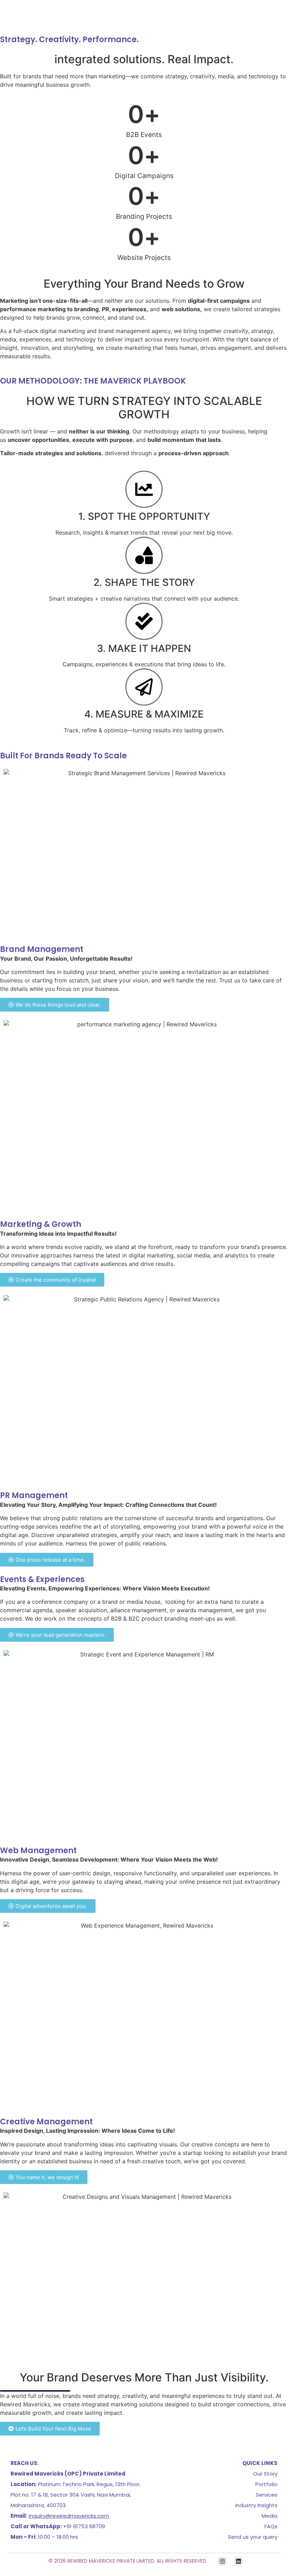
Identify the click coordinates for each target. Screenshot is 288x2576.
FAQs (271, 2526)
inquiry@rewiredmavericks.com (69, 2516)
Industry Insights (256, 2505)
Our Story (265, 2474)
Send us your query (253, 2537)
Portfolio (266, 2484)
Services (267, 2495)
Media (270, 2516)
